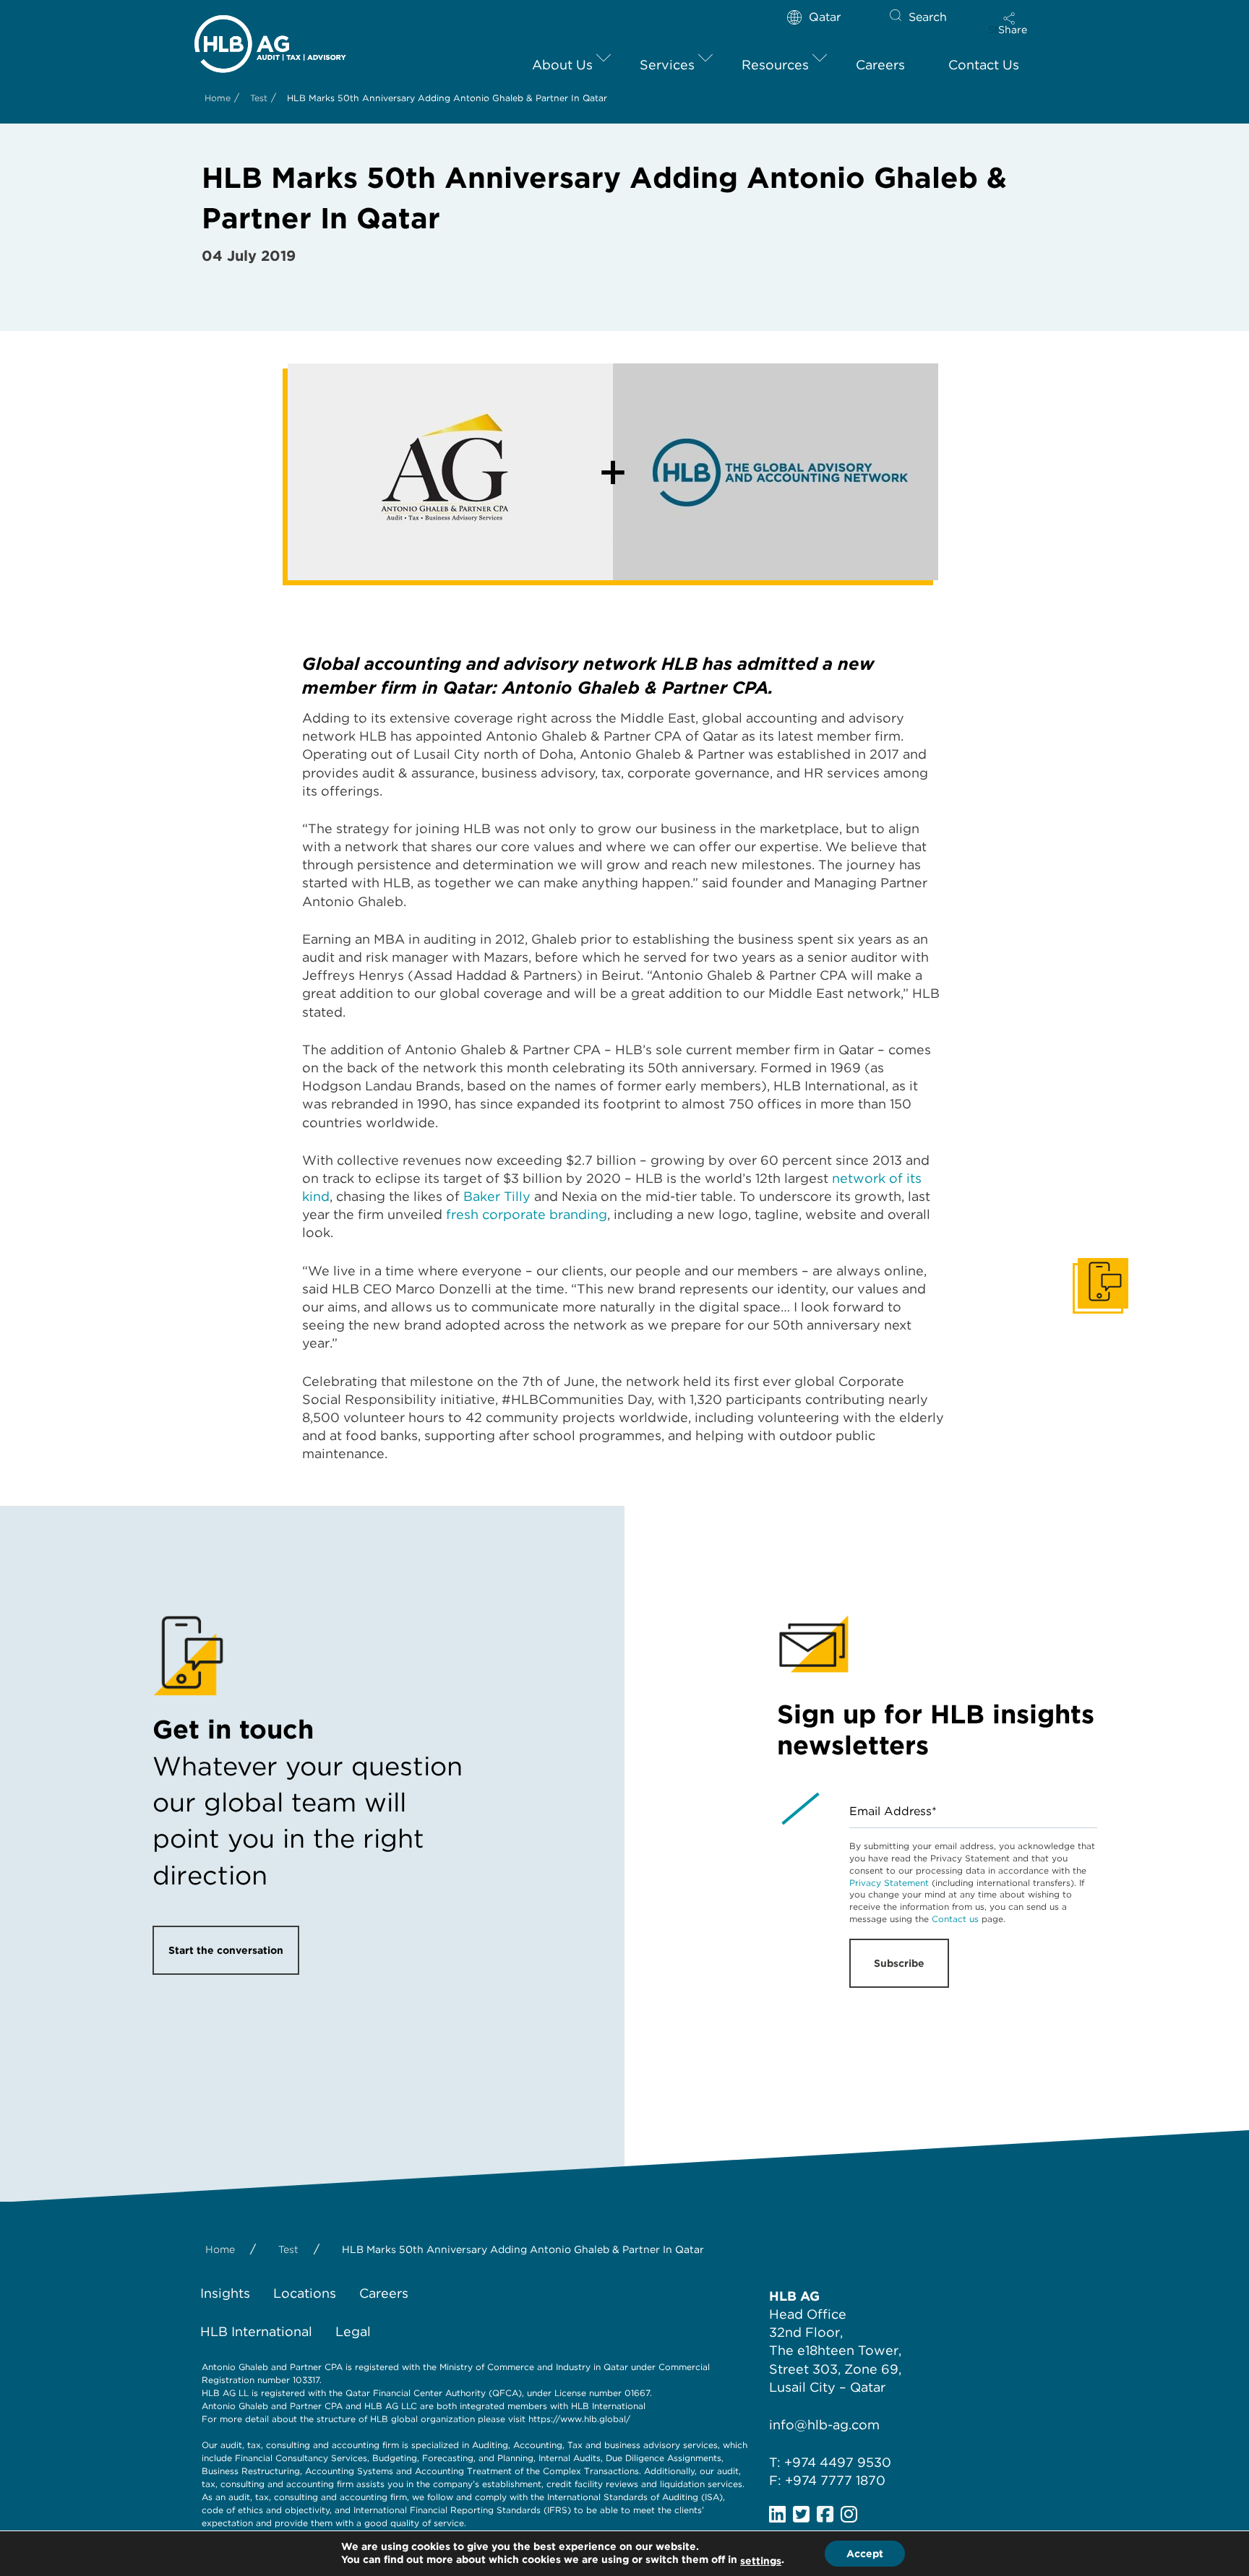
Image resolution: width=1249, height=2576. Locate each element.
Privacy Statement (889, 1883)
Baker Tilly (497, 1196)
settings (761, 2561)
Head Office (808, 2314)
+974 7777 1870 (835, 2480)
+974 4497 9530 (838, 2462)
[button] (1013, 23)
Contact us (955, 1919)
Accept (865, 2554)
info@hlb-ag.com (824, 2425)
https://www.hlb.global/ (579, 2419)
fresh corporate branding (527, 1214)
